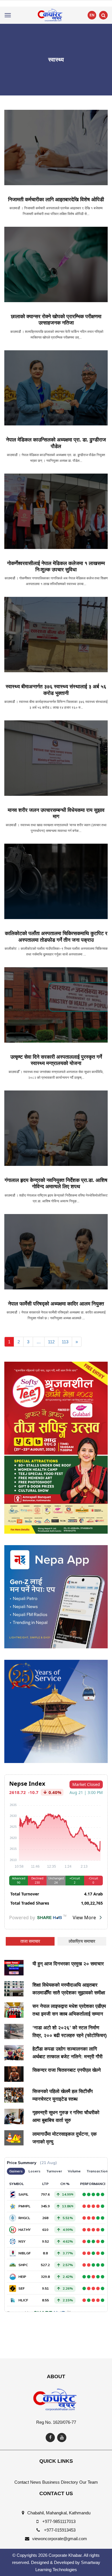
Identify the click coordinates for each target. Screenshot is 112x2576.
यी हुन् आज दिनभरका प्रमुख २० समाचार (68, 1964)
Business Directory (60, 2482)
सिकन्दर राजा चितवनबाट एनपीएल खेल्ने (67, 2070)
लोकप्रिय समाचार (82, 1941)
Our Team (89, 2482)
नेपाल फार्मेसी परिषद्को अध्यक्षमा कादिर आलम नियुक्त (56, 1304)
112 (51, 1342)
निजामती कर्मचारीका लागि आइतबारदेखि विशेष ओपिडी (56, 200)
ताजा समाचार (30, 1941)
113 (65, 1342)
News (36, 2482)
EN (92, 15)
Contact (22, 2482)
